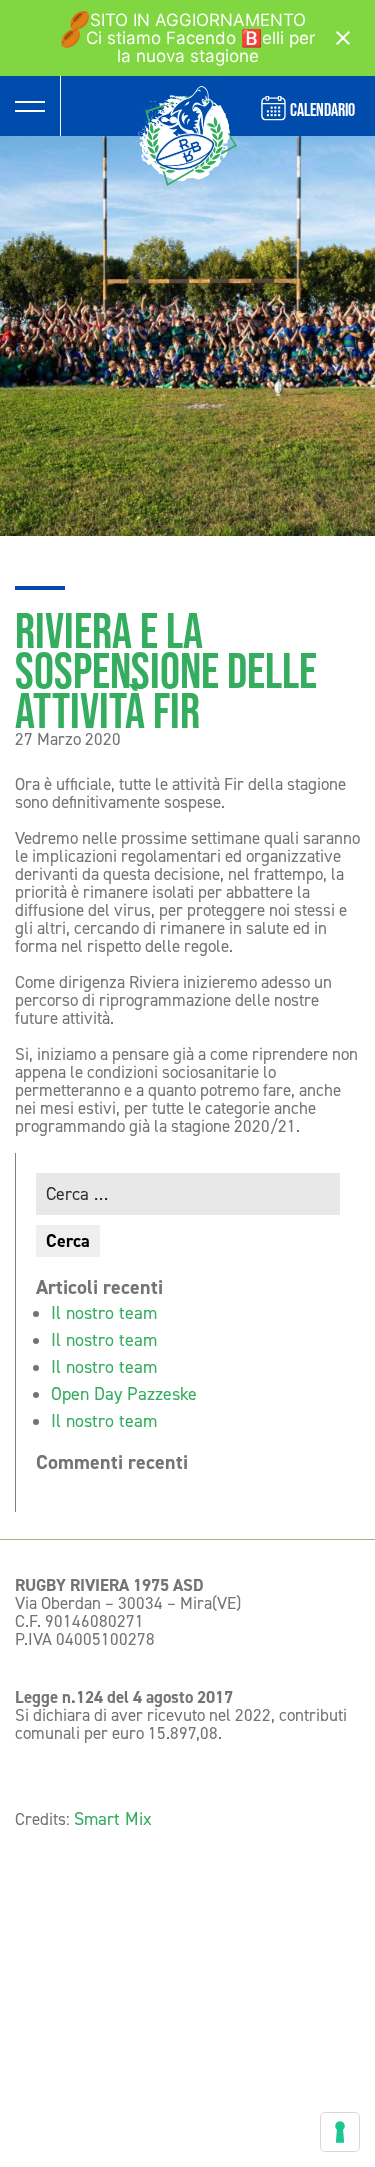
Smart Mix (113, 1819)
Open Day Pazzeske (124, 1394)
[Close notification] (343, 38)
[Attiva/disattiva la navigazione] (30, 106)
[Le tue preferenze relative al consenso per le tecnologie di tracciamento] (340, 2132)
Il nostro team (104, 1313)
